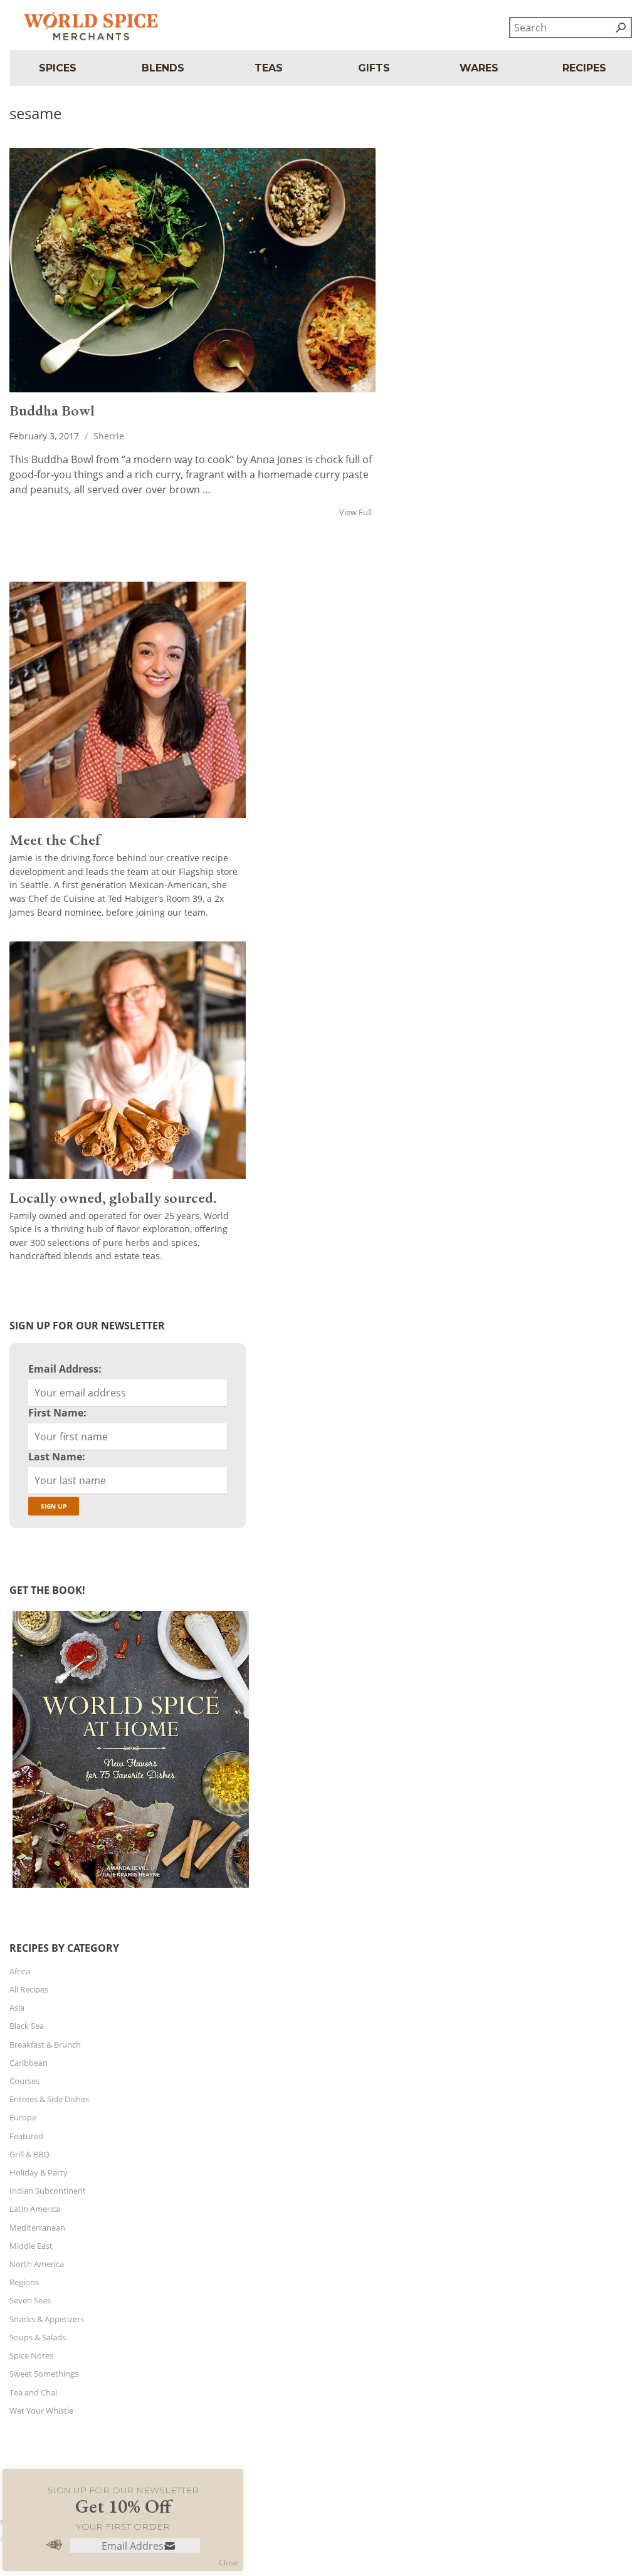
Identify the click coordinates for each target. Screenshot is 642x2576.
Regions (24, 2282)
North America (37, 2264)
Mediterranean (37, 2228)
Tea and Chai (33, 2392)
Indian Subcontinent (48, 2191)
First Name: (57, 1413)
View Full (357, 512)
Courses (24, 2081)
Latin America (35, 2209)
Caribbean (29, 2063)
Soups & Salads (38, 2337)
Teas (269, 68)
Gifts (374, 68)
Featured (26, 2136)
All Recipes (29, 1989)
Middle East (31, 2246)
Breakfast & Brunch (45, 2045)
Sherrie (109, 436)
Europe (23, 2117)
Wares (479, 68)
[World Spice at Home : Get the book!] (129, 1888)
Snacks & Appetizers (47, 2319)
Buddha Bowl (52, 410)
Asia (17, 2008)
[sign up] (170, 2547)
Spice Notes (31, 2355)
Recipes (584, 68)
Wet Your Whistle (41, 2411)
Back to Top (19, 2522)
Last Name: (57, 1457)
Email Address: (65, 1369)
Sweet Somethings (44, 2374)
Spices (58, 68)
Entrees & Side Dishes (49, 2099)
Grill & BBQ (29, 2154)
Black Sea (27, 2026)
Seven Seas (30, 2300)
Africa (20, 1971)
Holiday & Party (39, 2172)
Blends (163, 68)
